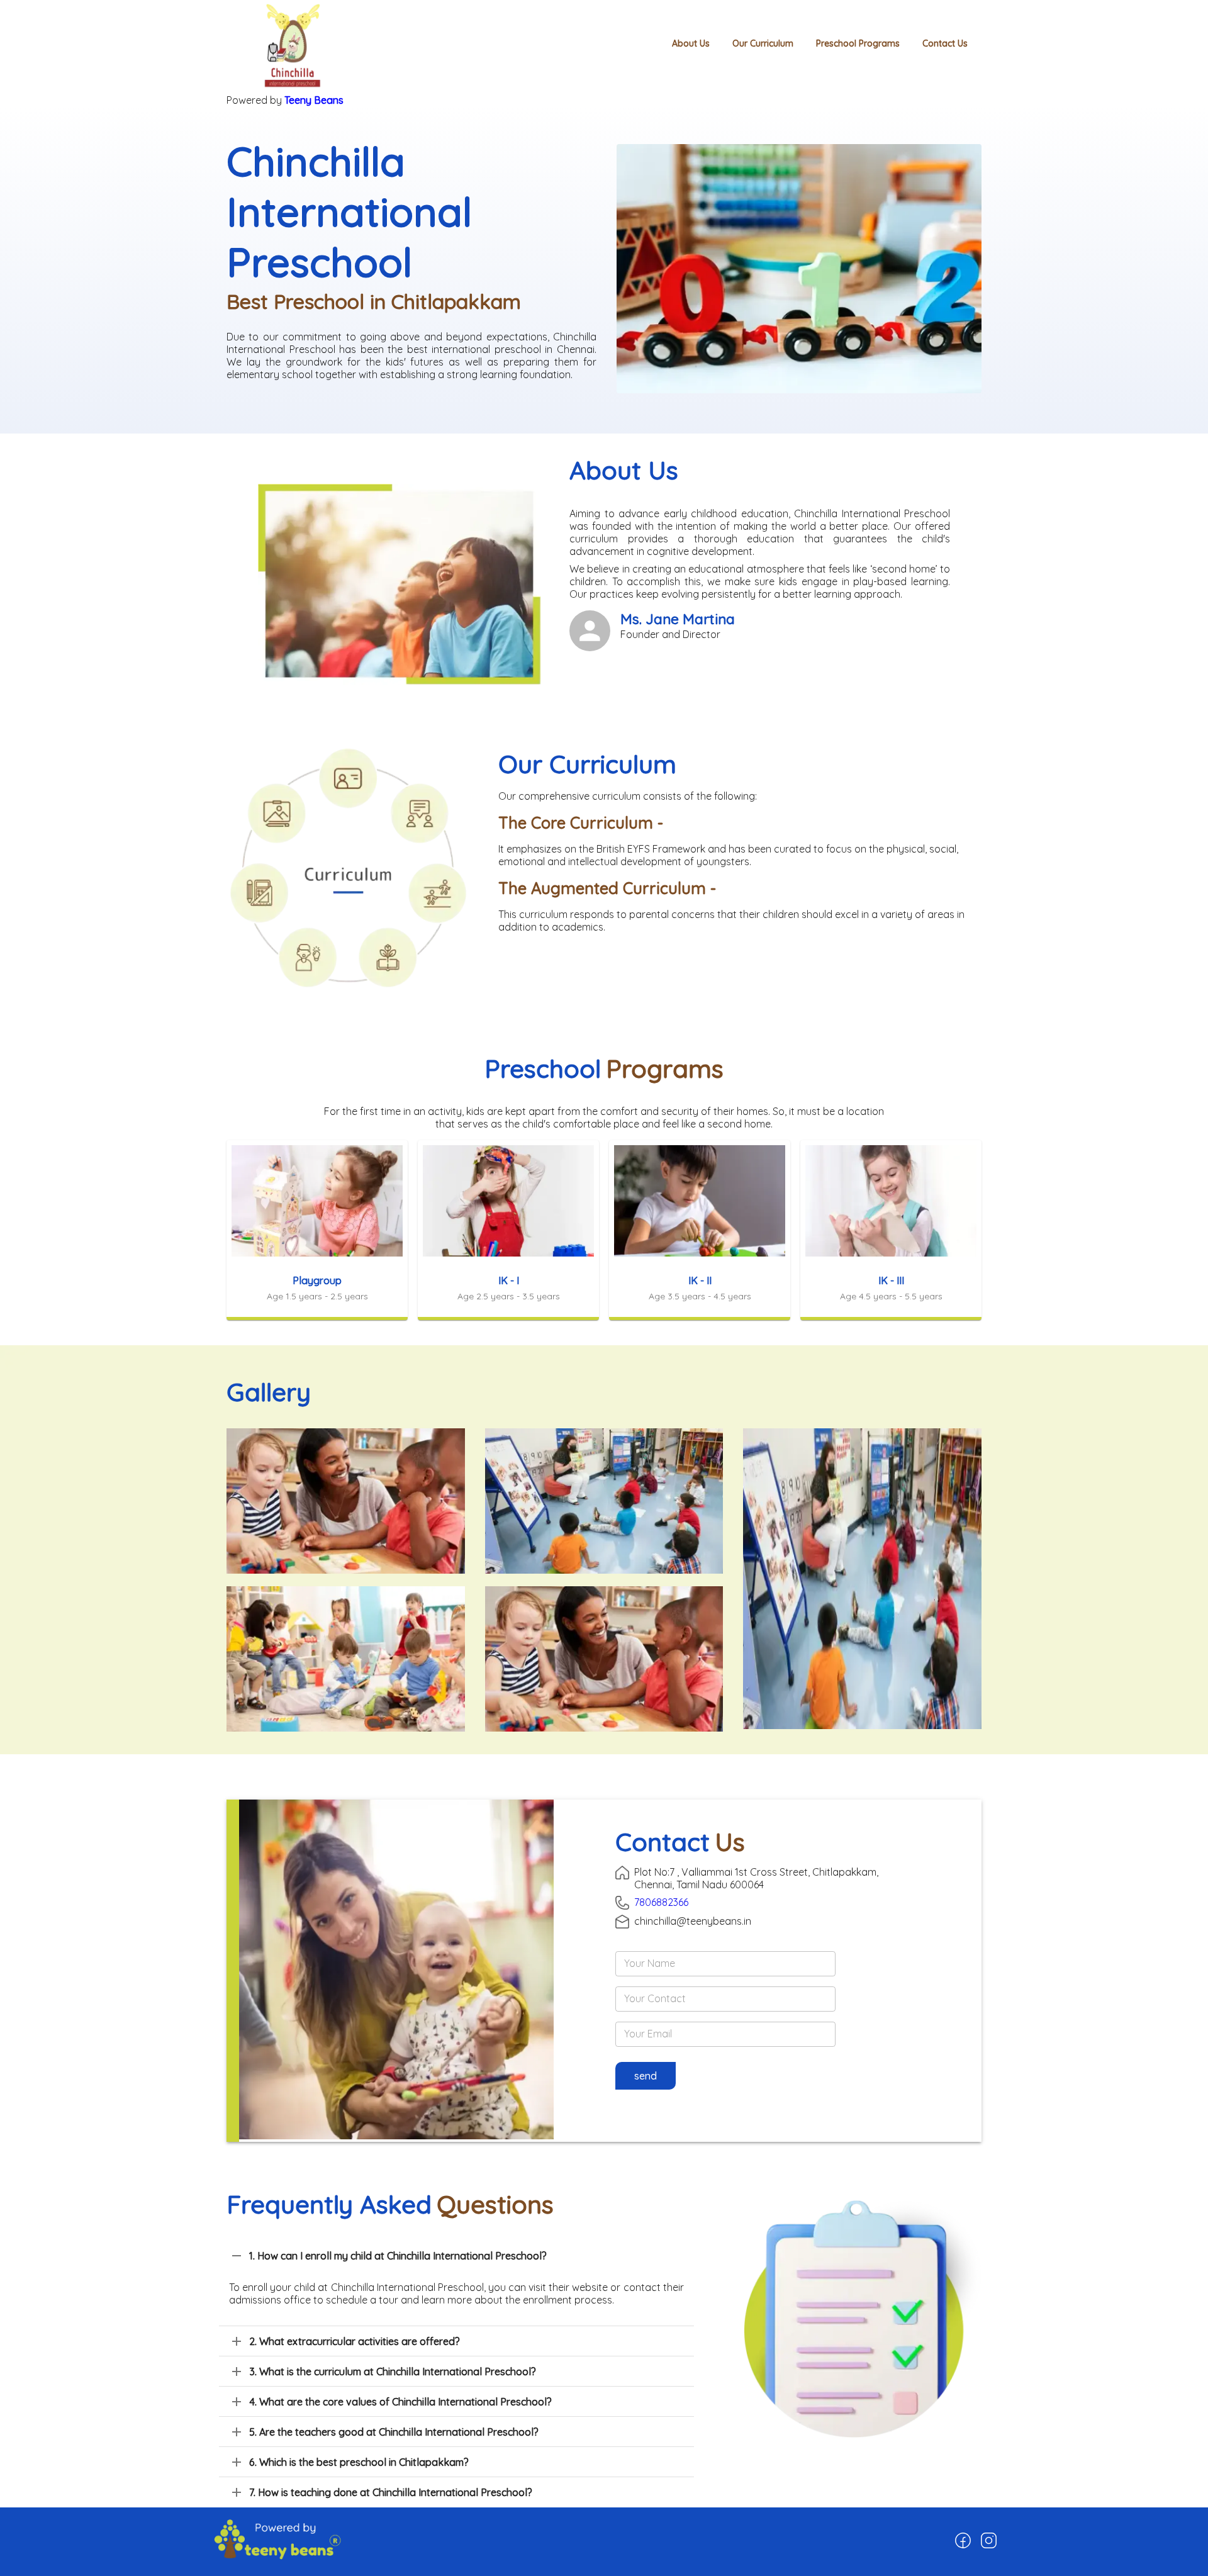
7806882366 (661, 1902)
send (646, 2076)
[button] (456, 2256)
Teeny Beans (314, 100)
